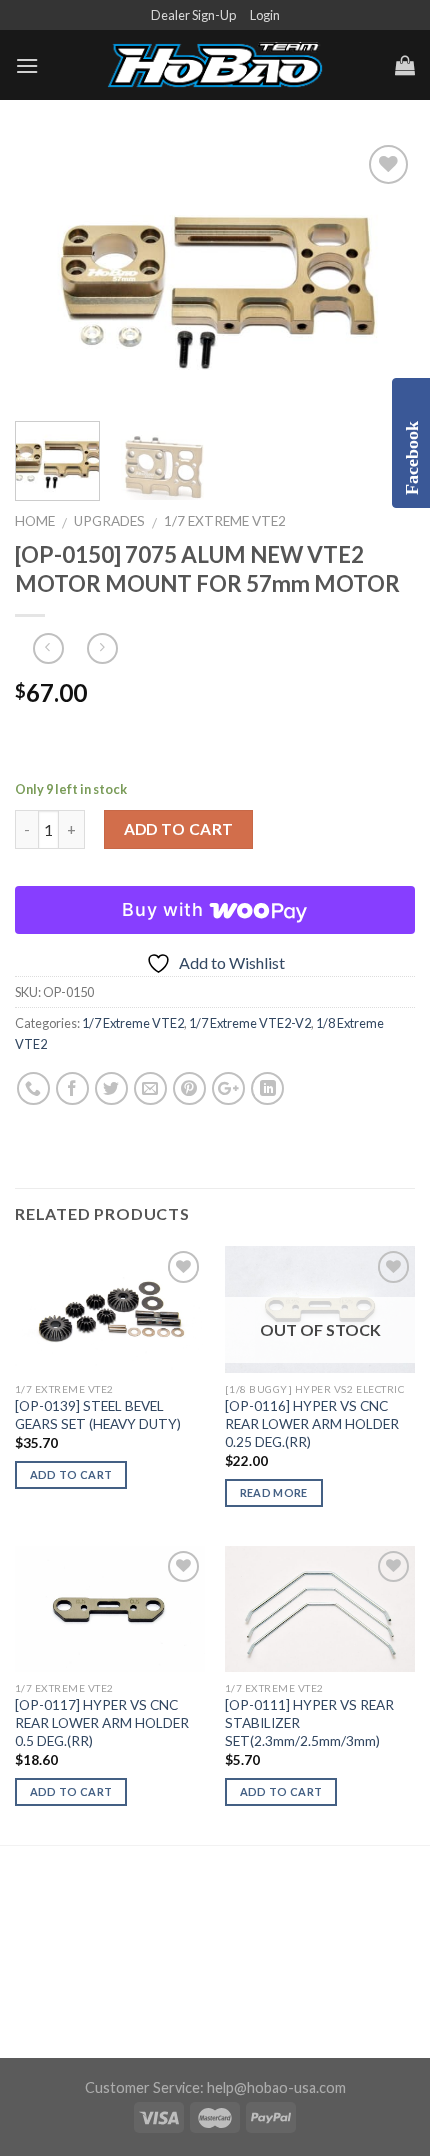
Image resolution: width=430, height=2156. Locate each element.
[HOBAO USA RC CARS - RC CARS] (215, 66)
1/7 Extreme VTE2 (225, 521)
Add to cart (179, 829)
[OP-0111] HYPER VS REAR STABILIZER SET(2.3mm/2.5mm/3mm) (309, 1722)
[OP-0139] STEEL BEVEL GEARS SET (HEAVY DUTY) (98, 1415)
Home (35, 521)
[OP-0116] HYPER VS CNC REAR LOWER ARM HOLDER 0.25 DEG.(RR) (312, 1423)
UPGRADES (109, 521)
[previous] (48, 273)
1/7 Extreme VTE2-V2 (250, 1023)
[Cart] (405, 65)
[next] (382, 273)
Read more (274, 1492)
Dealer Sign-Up (193, 15)
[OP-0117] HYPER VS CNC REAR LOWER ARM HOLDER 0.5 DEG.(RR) (102, 1722)
